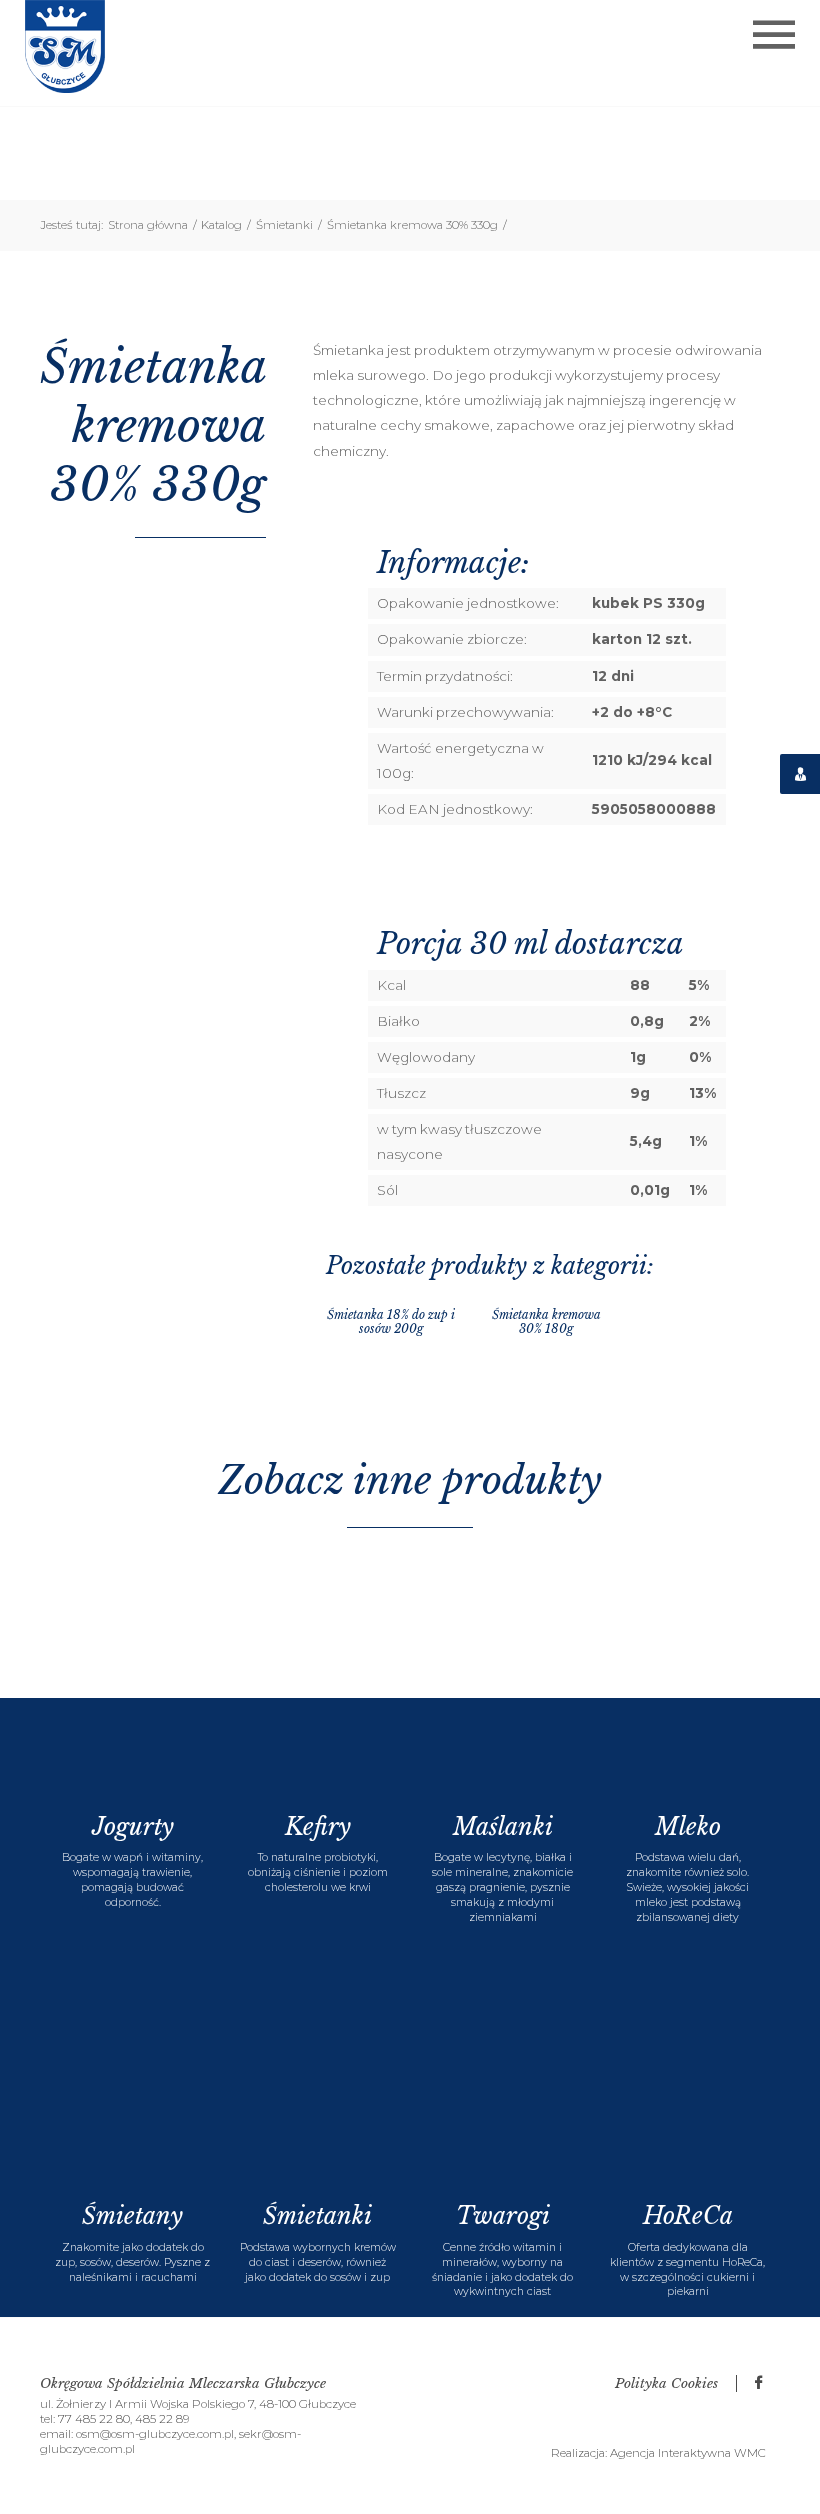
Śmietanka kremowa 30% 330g (417, 225)
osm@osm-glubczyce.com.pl (155, 2434)
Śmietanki (289, 225)
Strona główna (152, 225)
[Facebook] (758, 2383)
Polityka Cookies (668, 2383)
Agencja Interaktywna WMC (688, 2453)
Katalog (226, 225)
